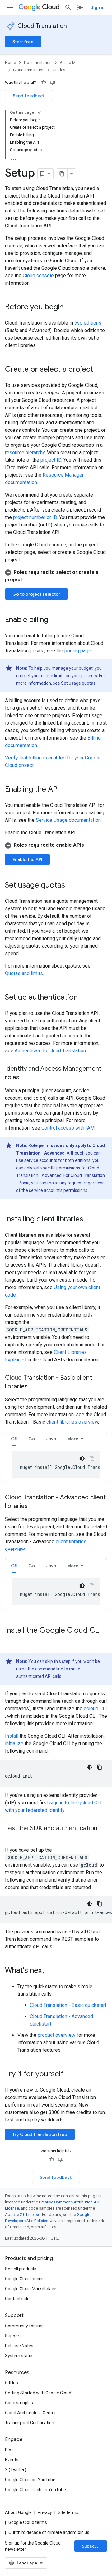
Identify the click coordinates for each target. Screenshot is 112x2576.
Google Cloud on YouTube (30, 2480)
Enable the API (27, 859)
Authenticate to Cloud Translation (50, 1051)
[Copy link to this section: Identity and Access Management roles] (26, 1078)
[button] (56, 576)
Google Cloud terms (28, 2522)
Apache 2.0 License (23, 2214)
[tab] (14, 1438)
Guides (59, 70)
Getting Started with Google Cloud (38, 2393)
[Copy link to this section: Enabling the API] (65, 790)
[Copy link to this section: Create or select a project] (99, 370)
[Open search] (68, 7)
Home (10, 62)
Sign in (98, 7)
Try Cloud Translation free (40, 2134)
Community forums (24, 2326)
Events (12, 2460)
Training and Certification (30, 2423)
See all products (21, 2269)
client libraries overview (72, 1422)
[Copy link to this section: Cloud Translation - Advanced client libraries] (34, 1507)
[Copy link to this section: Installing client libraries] (90, 1220)
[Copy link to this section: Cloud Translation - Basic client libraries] (34, 1387)
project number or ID (35, 517)
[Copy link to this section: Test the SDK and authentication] (11, 1837)
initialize (14, 1743)
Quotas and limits (24, 973)
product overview (56, 2035)
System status (19, 2356)
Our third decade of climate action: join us (49, 2532)
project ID (51, 460)
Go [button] (32, 1439)
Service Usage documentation (68, 820)
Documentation (38, 62)
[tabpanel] (56, 1464)
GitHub (12, 2383)
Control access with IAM (68, 1128)
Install (12, 1736)
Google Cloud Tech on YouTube (35, 2490)
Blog (9, 2450)
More (73, 1439)
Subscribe (93, 2546)
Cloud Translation (42, 26)
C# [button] (14, 1439)
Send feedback (29, 96)
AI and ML (69, 62)
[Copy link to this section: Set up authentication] (84, 998)
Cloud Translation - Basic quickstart (68, 2005)
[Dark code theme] (82, 1459)
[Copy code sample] (92, 1459)
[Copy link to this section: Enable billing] (54, 620)
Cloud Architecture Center (30, 2413)
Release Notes (19, 2346)
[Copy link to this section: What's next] (51, 1971)
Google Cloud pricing (25, 2279)
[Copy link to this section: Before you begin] (70, 307)
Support (13, 2336)
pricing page (78, 651)
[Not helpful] (53, 83)
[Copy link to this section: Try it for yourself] (72, 2074)
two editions (88, 323)
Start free (23, 42)
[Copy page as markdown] (62, 174)
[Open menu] (10, 7)
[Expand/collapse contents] (39, 112)
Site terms (68, 2512)
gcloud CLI (95, 1709)
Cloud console (38, 276)
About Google (18, 2512)
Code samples (19, 2403)
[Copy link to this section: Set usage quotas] (71, 886)
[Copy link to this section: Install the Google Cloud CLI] (11, 1641)
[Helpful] (43, 83)
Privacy (45, 2512)
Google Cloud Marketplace (31, 2289)
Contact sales (18, 2299)
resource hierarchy (25, 452)
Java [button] (51, 1439)
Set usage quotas (78, 683)
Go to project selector (36, 594)
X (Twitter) (16, 2470)
